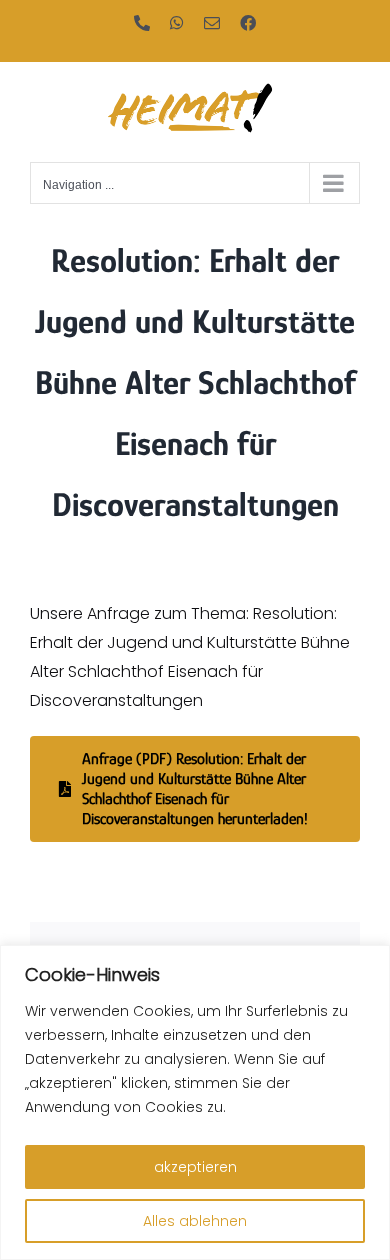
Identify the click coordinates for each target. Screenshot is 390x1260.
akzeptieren (195, 1167)
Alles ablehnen (195, 1221)
